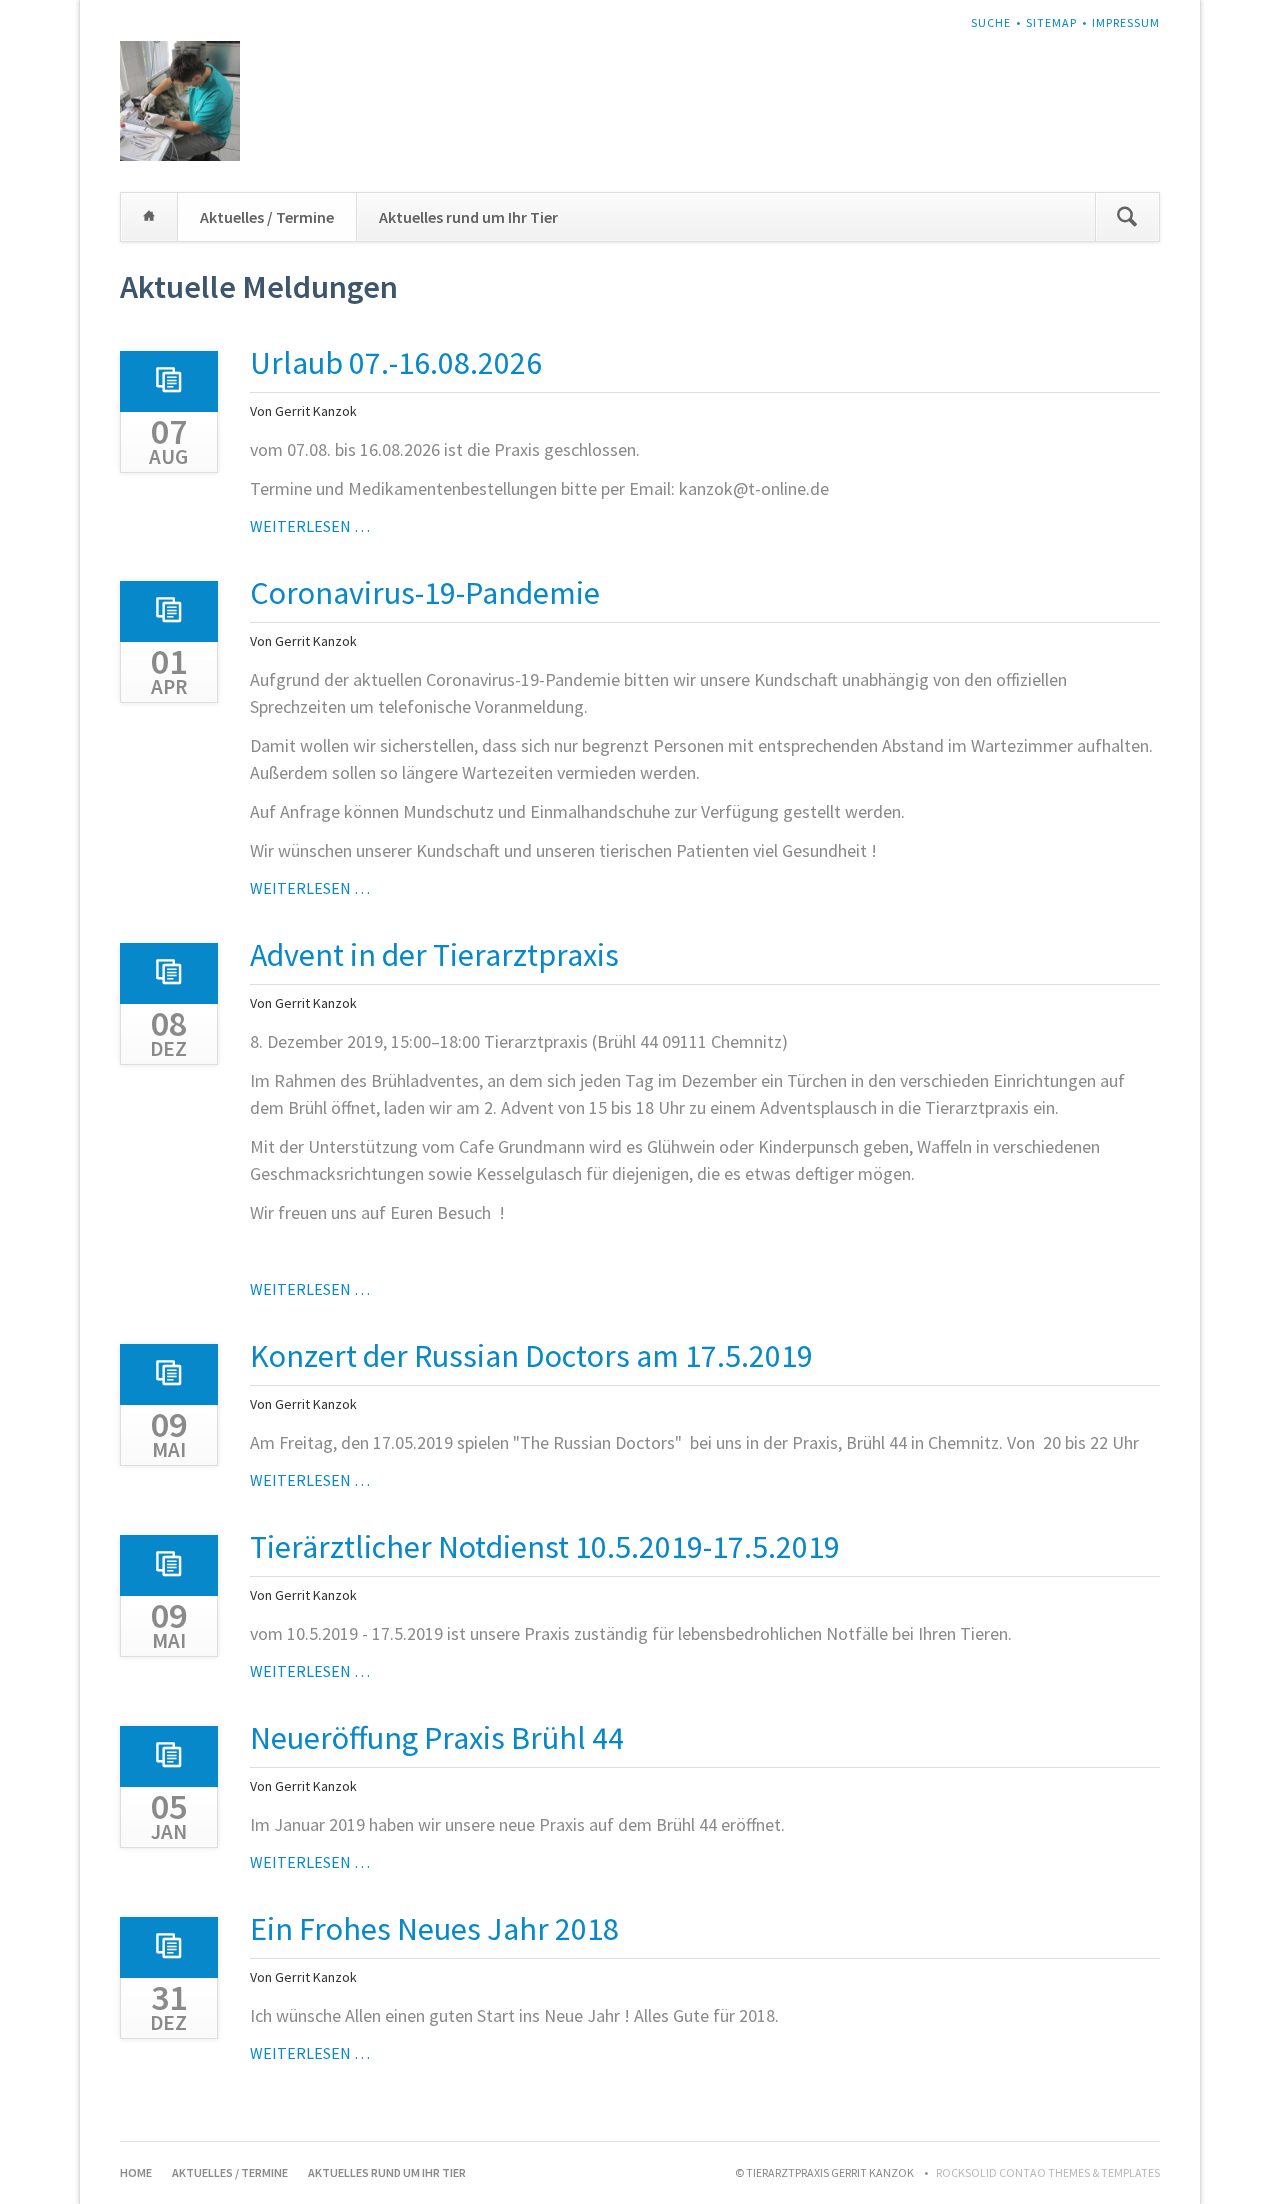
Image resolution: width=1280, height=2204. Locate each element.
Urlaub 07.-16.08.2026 (396, 363)
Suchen (1127, 217)
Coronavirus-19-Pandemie (425, 593)
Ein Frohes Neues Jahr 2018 (434, 1929)
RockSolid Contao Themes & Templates (1048, 2172)
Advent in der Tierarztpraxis (434, 955)
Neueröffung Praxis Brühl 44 (437, 1738)
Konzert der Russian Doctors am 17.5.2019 (531, 1356)
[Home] (149, 217)
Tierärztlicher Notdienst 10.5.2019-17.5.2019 (545, 1547)
